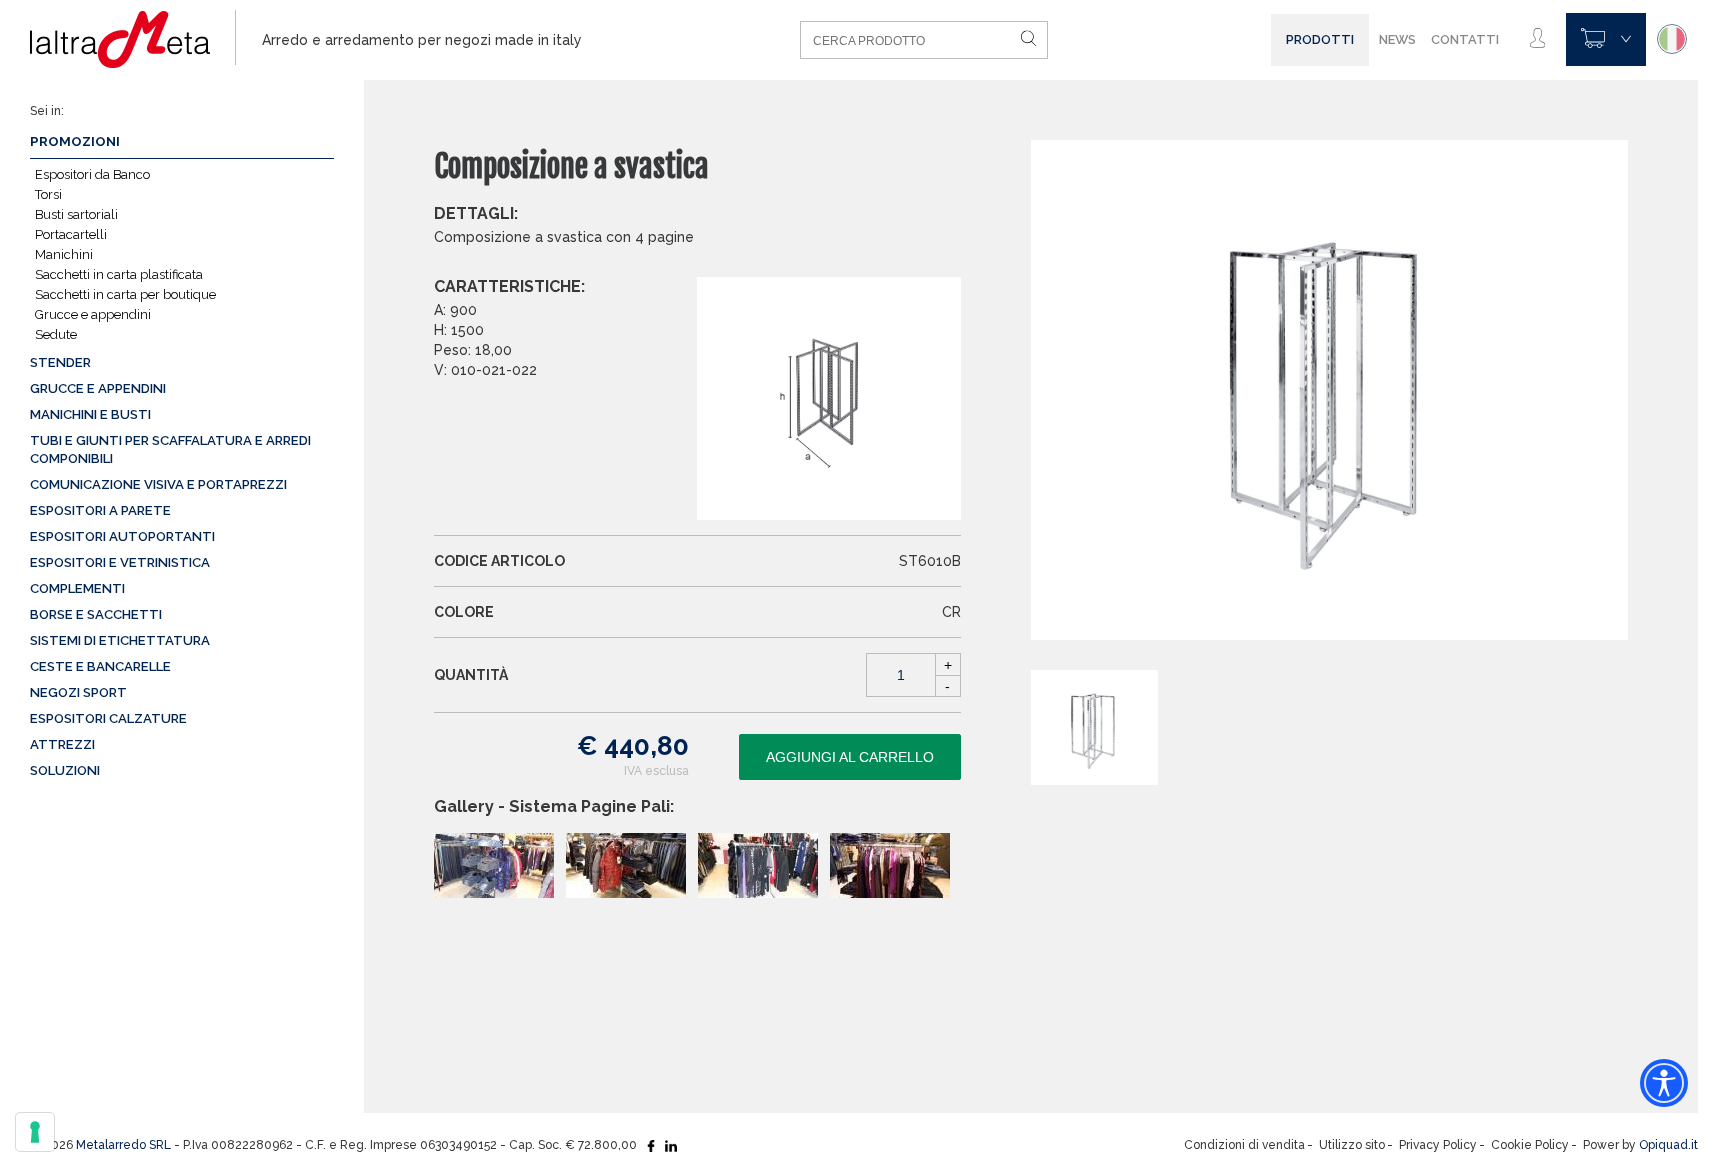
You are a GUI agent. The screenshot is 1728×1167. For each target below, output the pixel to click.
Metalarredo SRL (123, 1145)
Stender (60, 362)
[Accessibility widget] (1664, 1083)
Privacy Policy (1438, 1145)
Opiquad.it (1668, 1145)
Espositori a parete (100, 510)
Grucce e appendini (93, 314)
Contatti (1465, 39)
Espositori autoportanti (122, 536)
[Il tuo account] (1537, 39)
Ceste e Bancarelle (100, 666)
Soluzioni (65, 770)
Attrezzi (62, 744)
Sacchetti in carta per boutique (125, 294)
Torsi (48, 194)
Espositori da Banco (92, 174)
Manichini (64, 254)
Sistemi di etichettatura (120, 640)
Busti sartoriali (76, 214)
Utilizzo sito (1352, 1145)
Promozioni (75, 141)
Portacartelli (71, 234)
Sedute (56, 334)
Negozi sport (78, 692)
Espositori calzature (108, 718)
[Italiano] (1672, 39)
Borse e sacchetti (96, 614)
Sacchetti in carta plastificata (119, 274)
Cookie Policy (1530, 1145)
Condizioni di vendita (1244, 1145)
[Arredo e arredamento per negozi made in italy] (133, 40)
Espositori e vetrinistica (120, 562)
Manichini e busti (90, 414)
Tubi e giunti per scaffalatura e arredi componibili (170, 449)
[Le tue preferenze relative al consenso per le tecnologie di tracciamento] (35, 1132)
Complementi (77, 588)
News (1397, 39)
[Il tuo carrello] (1606, 39)
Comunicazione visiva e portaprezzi (158, 484)
